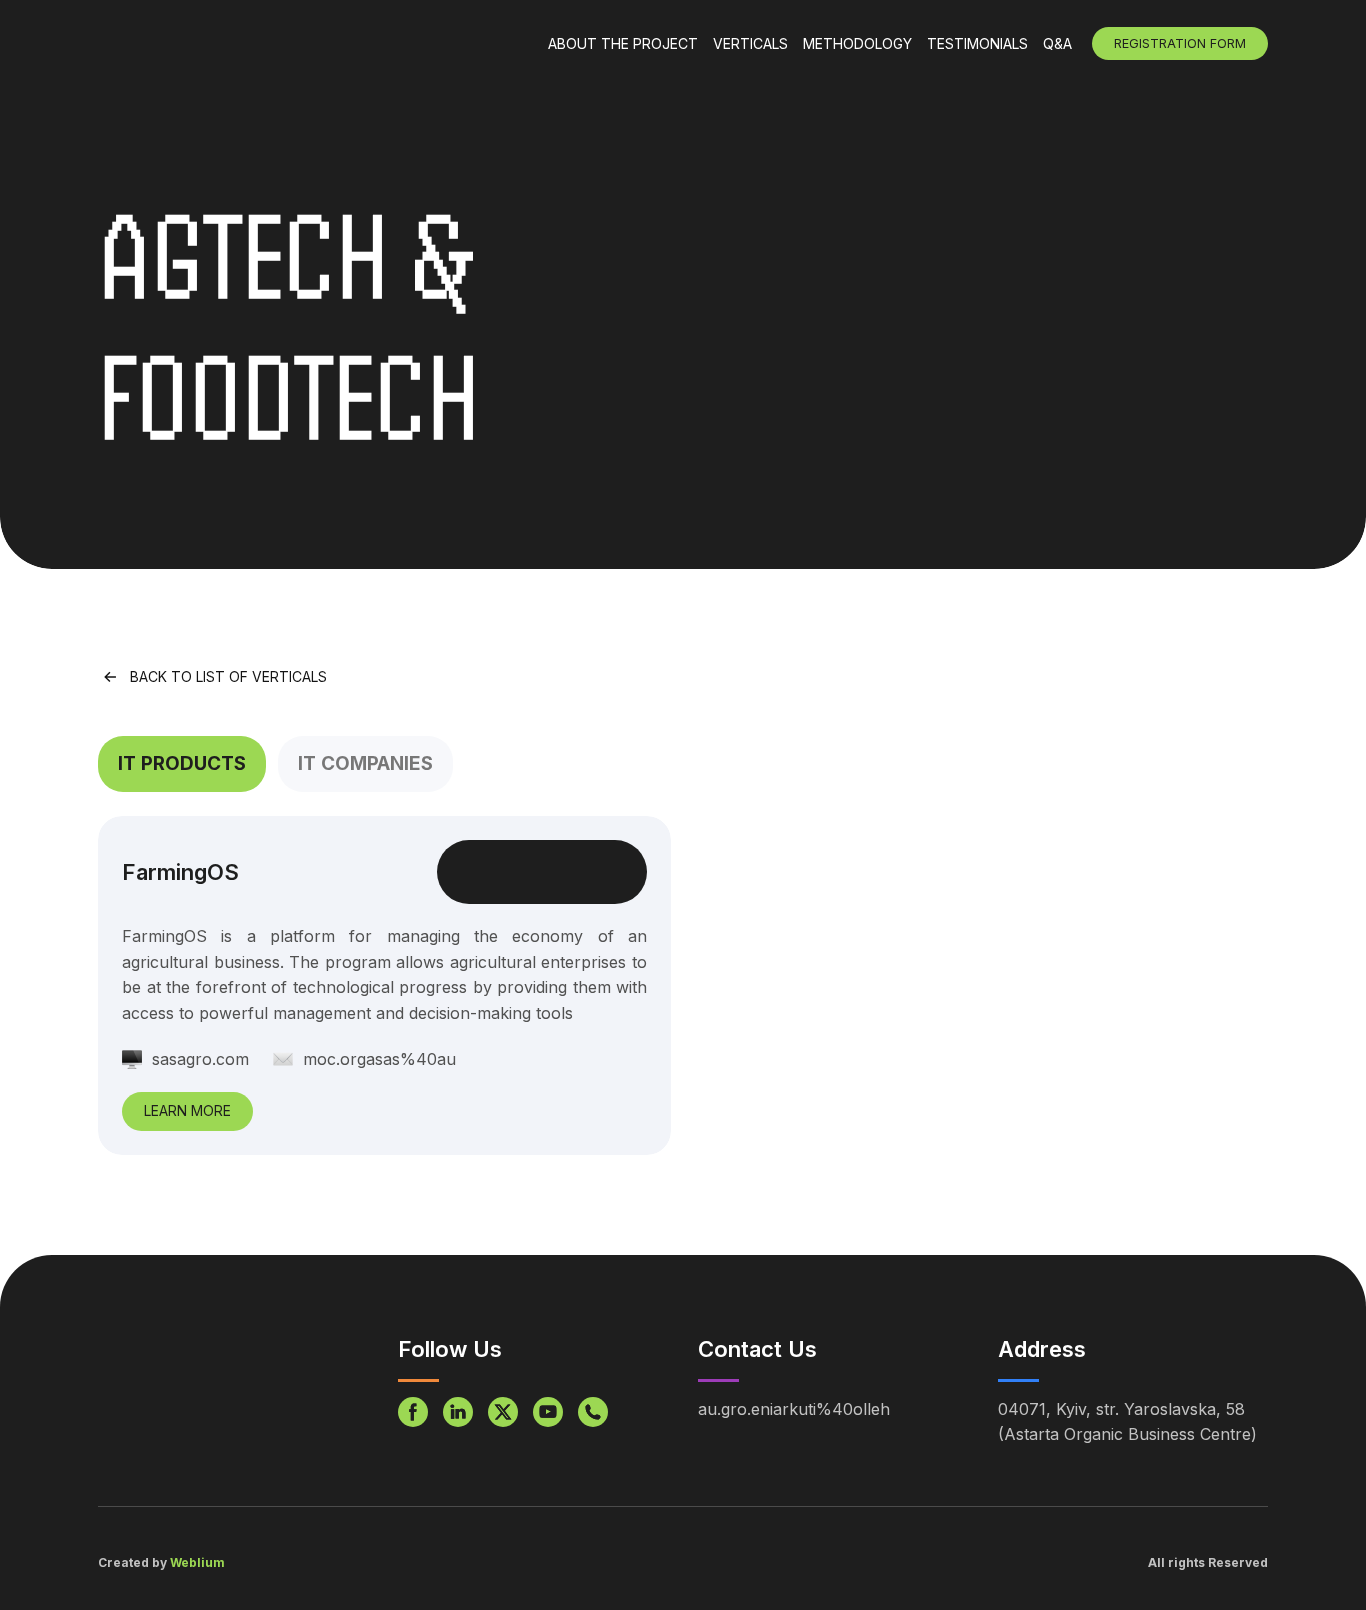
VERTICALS (750, 43)
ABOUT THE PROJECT (623, 43)
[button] (182, 764)
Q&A (1057, 43)
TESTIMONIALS (977, 43)
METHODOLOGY (857, 43)
